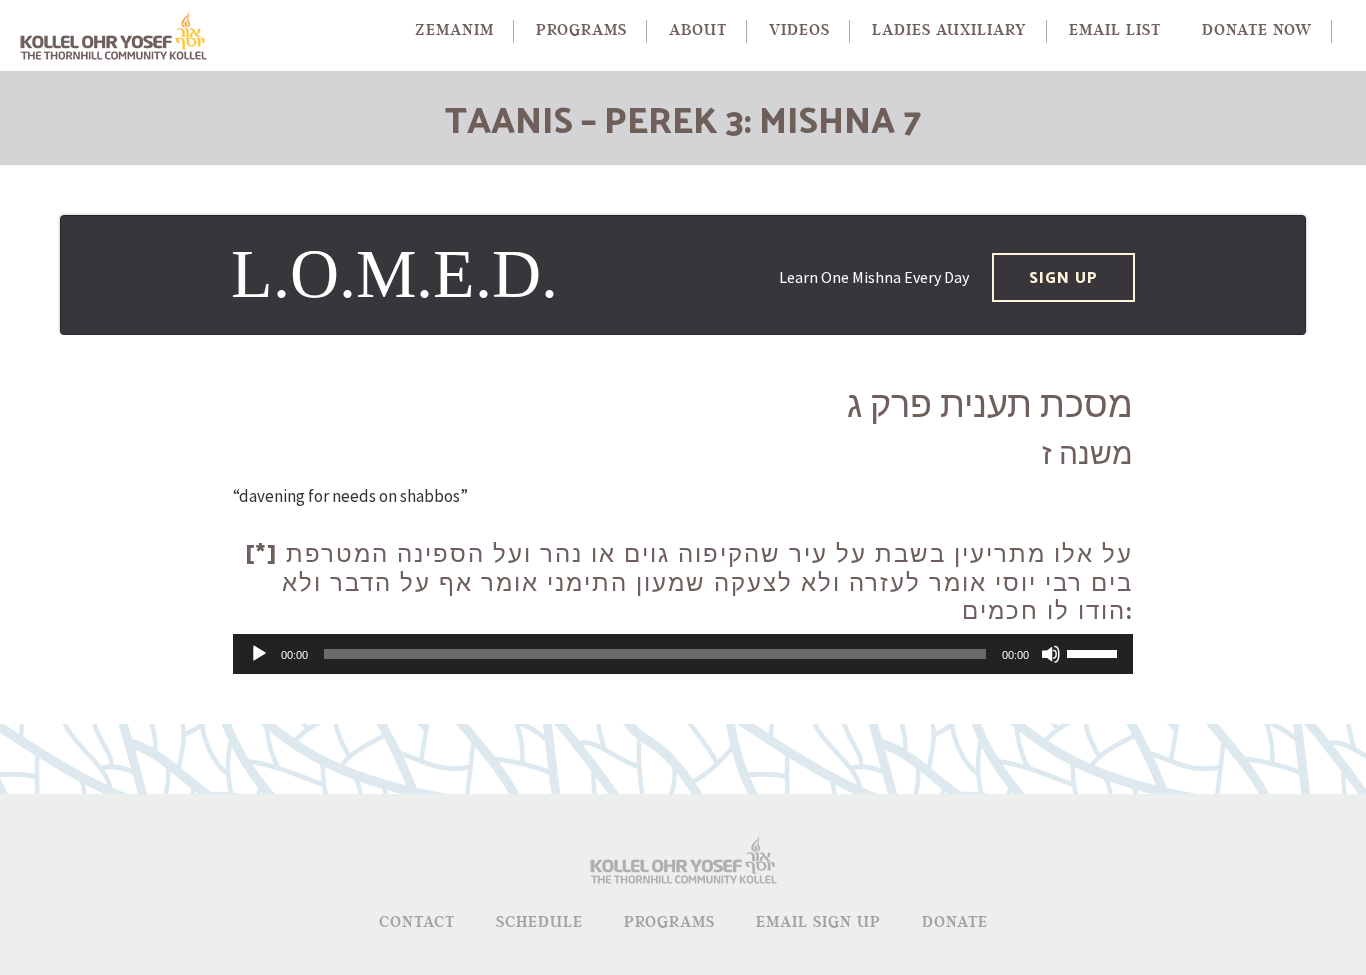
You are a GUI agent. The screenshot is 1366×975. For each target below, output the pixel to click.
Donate (955, 922)
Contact (417, 922)
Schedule (539, 922)
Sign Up (1063, 276)
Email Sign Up (818, 922)
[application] (683, 654)
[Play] (259, 654)
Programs (669, 922)
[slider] (1095, 652)
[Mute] (1051, 654)
